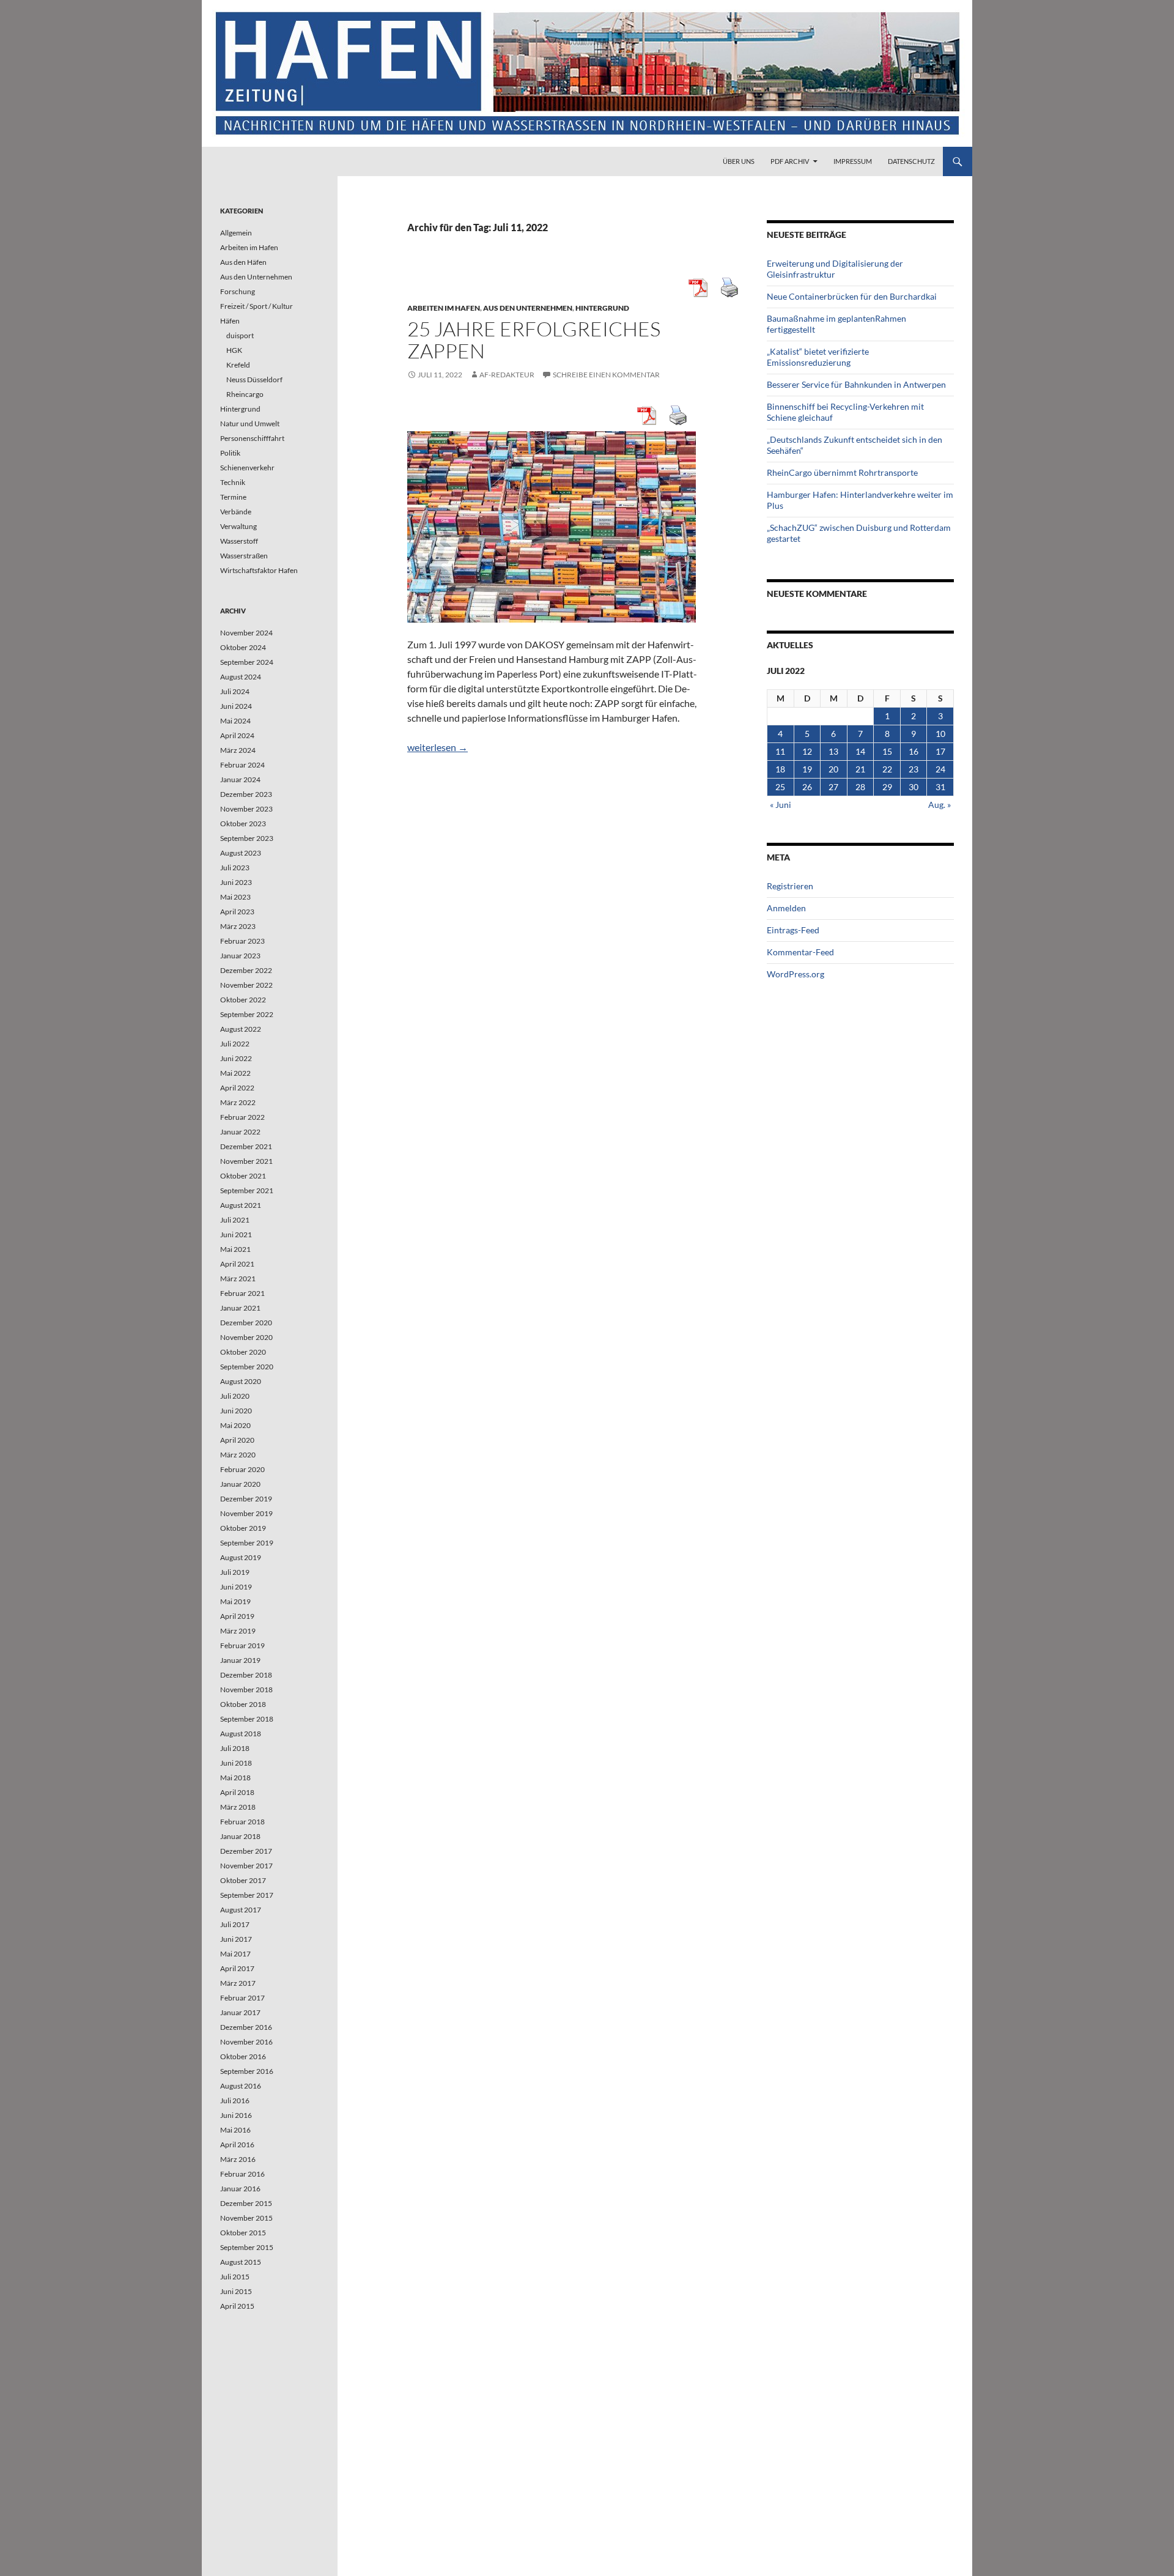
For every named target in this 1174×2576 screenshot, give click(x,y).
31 (940, 787)
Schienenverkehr (247, 468)
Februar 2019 (242, 1645)
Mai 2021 (235, 1249)
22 (887, 769)
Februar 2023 (242, 941)
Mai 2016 (235, 2130)
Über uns (739, 161)
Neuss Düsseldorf (254, 379)
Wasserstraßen (244, 556)
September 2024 (247, 662)
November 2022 (246, 985)
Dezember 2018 (246, 1675)
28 (860, 787)
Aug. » (940, 805)
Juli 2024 (235, 691)
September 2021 (247, 1190)
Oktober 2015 (243, 2233)
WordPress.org (796, 974)
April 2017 (237, 1968)
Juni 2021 (236, 1234)
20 (833, 769)
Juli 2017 (235, 1924)
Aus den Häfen (243, 262)
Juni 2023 (236, 882)
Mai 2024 (235, 721)
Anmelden (786, 908)
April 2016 (237, 2145)
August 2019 (241, 1557)
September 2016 (247, 2071)
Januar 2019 (240, 1660)
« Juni (781, 805)
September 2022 (247, 1014)
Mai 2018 (235, 1778)
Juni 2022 (236, 1058)
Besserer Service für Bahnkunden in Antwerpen (856, 384)
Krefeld (238, 365)
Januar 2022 (240, 1132)
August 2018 (241, 1734)
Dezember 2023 (246, 794)
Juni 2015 (236, 2291)
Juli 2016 (235, 2100)
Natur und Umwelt (250, 424)
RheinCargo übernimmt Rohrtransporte (842, 472)
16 (914, 751)
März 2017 (238, 1983)
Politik (230, 453)
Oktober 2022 (243, 1000)
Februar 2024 (242, 765)
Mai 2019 (235, 1601)
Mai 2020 (235, 1425)
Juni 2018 (236, 1763)
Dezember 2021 (246, 1146)
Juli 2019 (235, 1572)
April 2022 (237, 1088)
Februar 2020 (242, 1469)
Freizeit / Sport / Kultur (257, 306)
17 (940, 751)
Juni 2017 (236, 1939)
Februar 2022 (242, 1117)
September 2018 (247, 1719)
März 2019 (238, 1631)
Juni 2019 (236, 1587)
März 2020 (238, 1455)
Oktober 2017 (243, 1880)
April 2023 (237, 912)
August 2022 (241, 1029)
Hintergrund (602, 308)
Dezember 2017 (246, 1851)
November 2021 (246, 1161)
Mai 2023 (235, 897)
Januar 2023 (240, 956)
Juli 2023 (235, 868)
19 (807, 769)
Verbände (236, 512)
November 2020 (246, 1337)
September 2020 (247, 1367)
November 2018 (246, 1690)
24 (940, 769)
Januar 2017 (240, 2012)
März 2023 (238, 926)
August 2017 (241, 1910)
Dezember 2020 (246, 1323)
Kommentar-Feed (800, 952)
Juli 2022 (235, 1044)
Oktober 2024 (243, 647)
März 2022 (238, 1102)
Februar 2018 (242, 1822)
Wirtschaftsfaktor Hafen (259, 570)
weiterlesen (437, 747)
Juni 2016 (236, 2115)
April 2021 (237, 1264)
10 (940, 734)
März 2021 (238, 1279)
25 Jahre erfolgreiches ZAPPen (534, 340)
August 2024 (241, 677)
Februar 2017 (242, 1998)
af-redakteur (507, 375)
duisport (240, 335)
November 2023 (246, 809)
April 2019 (237, 1616)
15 (887, 751)
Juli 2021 (235, 1220)
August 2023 (241, 853)
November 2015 (246, 2218)
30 (914, 787)
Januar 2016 (240, 2189)
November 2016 (246, 2042)
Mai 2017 (235, 1954)
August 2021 (241, 1205)
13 (833, 751)
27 (833, 787)
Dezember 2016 (246, 2027)
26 (807, 787)
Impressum (853, 161)
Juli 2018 (235, 1748)
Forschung (238, 291)
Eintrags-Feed (793, 930)
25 (780, 787)
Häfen (230, 321)
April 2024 (237, 735)
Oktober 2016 (243, 2056)
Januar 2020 (240, 1484)
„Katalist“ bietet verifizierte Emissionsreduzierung (818, 357)
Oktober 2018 (243, 1704)
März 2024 (238, 750)
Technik (233, 482)
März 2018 (238, 1807)
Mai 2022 (235, 1073)
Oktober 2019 (243, 1528)
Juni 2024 (236, 706)
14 (860, 751)
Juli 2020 (235, 1396)
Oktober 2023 (243, 824)
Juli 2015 (235, 2277)
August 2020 (241, 1381)
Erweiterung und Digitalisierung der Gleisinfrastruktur (835, 269)
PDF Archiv (790, 161)
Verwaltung (238, 526)
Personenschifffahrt (252, 438)
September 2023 (247, 838)
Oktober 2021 (243, 1176)
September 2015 (247, 2247)
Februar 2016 (242, 2174)
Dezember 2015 (246, 2203)
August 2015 (241, 2262)
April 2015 (237, 2306)
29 (887, 787)
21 (860, 769)
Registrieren (790, 886)
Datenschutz (911, 161)
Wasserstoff (239, 541)
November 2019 (246, 1513)
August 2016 (241, 2086)
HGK (234, 350)
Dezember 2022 (246, 970)
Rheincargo (245, 394)
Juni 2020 (236, 1411)
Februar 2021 (242, 1293)
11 (780, 751)
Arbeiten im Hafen (444, 308)
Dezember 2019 (246, 1499)
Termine (233, 497)
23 (914, 769)
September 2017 (247, 1895)
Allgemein (236, 233)
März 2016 (238, 2159)
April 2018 (237, 1792)
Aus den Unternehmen (528, 308)
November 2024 (246, 633)
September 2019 (247, 1543)
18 (780, 769)
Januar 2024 (240, 779)
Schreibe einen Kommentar (606, 375)
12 (807, 751)
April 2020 (237, 1440)
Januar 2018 (240, 1836)
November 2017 (246, 1866)
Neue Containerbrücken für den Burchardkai (852, 296)
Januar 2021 (240, 1308)
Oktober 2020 (243, 1352)
